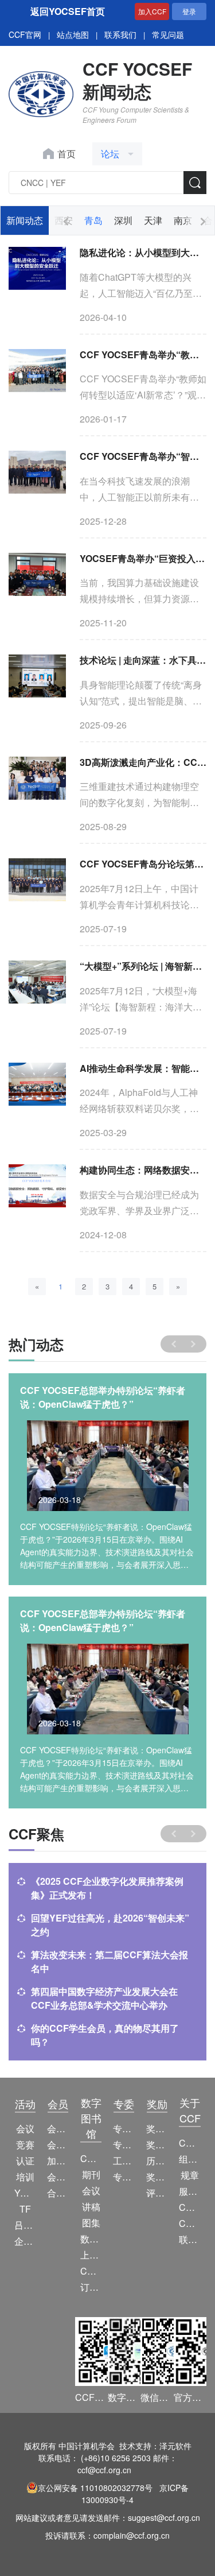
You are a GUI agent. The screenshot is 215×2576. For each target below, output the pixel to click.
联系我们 (120, 34)
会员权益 (58, 2145)
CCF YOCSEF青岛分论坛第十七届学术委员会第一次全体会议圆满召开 (143, 864)
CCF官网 (25, 34)
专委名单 (124, 2177)
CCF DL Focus (91, 2271)
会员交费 (58, 2177)
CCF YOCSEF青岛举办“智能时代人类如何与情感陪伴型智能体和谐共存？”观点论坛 (143, 456)
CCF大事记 (189, 2207)
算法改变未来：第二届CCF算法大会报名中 (110, 1961)
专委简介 (124, 2128)
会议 (25, 2128)
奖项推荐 (157, 2177)
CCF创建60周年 (189, 2223)
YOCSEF (25, 2193)
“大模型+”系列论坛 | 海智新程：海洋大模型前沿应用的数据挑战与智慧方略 (143, 966)
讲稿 (91, 2207)
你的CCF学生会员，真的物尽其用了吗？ (105, 2035)
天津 (153, 220)
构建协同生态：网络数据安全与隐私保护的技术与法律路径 (143, 1170)
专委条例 (124, 2145)
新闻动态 (25, 220)
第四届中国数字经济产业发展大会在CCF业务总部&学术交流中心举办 (104, 1998)
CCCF (91, 2158)
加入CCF (152, 11)
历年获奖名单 (157, 2161)
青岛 (93, 220)
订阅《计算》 (91, 2287)
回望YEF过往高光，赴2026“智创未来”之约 (110, 1925)
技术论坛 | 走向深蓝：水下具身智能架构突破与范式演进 (143, 660)
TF (25, 2209)
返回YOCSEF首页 (68, 11)
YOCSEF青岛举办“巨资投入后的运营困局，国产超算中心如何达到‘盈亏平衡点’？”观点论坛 (143, 558)
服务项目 (189, 2191)
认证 (25, 2161)
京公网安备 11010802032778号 (95, 2488)
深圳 (123, 220)
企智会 (25, 2241)
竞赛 (25, 2145)
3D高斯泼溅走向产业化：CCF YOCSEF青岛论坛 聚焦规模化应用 (143, 762)
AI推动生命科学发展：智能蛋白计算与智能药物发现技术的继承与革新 (143, 1068)
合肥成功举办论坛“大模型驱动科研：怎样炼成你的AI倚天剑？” (105, 1397)
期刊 (91, 2174)
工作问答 (124, 2161)
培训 (25, 2177)
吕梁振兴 (25, 2225)
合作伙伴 (58, 2193)
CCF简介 (189, 2143)
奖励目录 (157, 2145)
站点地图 (73, 34)
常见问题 (168, 34)
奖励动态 (157, 2128)
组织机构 (189, 2159)
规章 (190, 2175)
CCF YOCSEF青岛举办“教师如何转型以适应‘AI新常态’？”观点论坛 (143, 355)
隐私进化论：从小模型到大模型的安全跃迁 (143, 252)
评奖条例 (157, 2193)
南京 (183, 220)
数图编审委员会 (91, 2239)
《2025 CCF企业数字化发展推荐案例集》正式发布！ (107, 1888)
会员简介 (58, 2128)
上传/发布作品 (91, 2255)
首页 (67, 154)
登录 (189, 11)
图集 (91, 2223)
